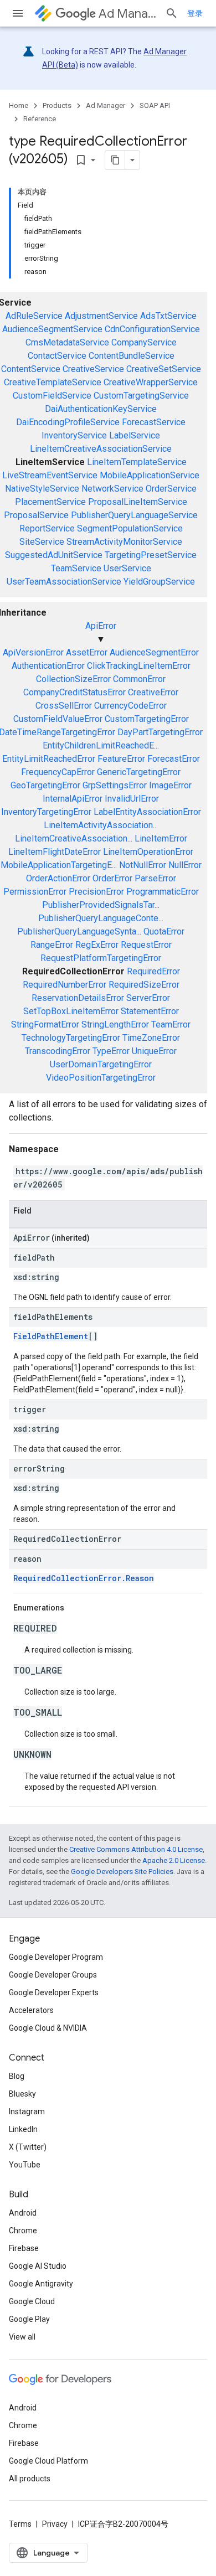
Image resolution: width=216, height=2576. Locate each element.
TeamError (171, 1024)
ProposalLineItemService (138, 502)
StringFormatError (45, 1024)
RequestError (146, 945)
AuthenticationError (48, 666)
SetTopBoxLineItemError (71, 1011)
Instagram (27, 2112)
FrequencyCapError (58, 772)
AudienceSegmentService (52, 329)
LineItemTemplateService (137, 462)
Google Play (29, 2319)
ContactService (57, 356)
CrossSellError (64, 706)
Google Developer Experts (54, 1992)
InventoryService (74, 435)
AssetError (87, 652)
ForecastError (174, 759)
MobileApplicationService (150, 475)
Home (19, 105)
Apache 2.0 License (174, 1860)
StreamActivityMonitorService (124, 542)
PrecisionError (96, 892)
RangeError (52, 945)
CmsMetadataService (67, 342)
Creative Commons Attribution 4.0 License (136, 1849)
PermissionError (35, 892)
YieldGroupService (159, 582)
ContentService (31, 369)
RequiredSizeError (144, 985)
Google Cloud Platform (48, 2461)
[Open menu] (18, 13)
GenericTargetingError (139, 772)
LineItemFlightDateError (55, 852)
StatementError (150, 1011)
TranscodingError (58, 1051)
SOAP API (155, 105)
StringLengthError (115, 1024)
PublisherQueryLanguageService (134, 515)
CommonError (139, 679)
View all (22, 2337)
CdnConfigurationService (152, 329)
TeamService (76, 568)
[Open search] (172, 13)
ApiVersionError (33, 652)
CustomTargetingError (147, 719)
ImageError (170, 785)
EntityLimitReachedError (49, 759)
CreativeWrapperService (151, 382)
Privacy (55, 2524)
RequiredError (153, 971)
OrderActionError (58, 878)
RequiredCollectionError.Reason (84, 1578)
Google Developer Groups (53, 1975)
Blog (17, 2076)
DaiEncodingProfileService (68, 422)
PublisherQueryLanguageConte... (101, 918)
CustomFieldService (52, 396)
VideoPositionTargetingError (101, 1078)
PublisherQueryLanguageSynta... (79, 931)
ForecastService (154, 422)
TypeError (111, 1051)
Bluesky (22, 2094)
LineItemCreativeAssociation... (74, 838)
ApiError (101, 626)
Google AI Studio (38, 2266)
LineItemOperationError (148, 852)
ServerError (148, 998)
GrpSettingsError (115, 785)
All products (30, 2479)
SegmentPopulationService (130, 528)
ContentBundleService (132, 356)
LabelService (135, 435)
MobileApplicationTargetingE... (59, 865)
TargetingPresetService (151, 555)
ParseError (155, 878)
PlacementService (50, 502)
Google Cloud (32, 2301)
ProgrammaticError (163, 892)
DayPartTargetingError (160, 732)
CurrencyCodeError (130, 706)
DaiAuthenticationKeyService (101, 409)
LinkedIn (23, 2129)
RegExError (97, 945)
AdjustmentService (101, 316)
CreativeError (153, 692)
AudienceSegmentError (154, 652)
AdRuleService (34, 316)
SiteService (42, 542)
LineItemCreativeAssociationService (101, 449)
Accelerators (31, 2010)
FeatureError (121, 759)
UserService (127, 568)
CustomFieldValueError (58, 719)
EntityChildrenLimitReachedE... (101, 745)
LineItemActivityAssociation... (101, 825)
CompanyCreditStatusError (74, 692)
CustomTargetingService (141, 396)
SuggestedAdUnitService (54, 555)
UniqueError (154, 1051)
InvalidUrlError (132, 799)
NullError (185, 865)
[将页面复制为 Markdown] (115, 160)
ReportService (47, 528)
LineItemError (161, 838)
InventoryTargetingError (46, 812)
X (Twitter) (28, 2147)
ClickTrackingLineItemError (139, 666)
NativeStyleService (42, 489)
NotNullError (143, 865)
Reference (40, 119)
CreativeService (93, 369)
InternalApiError (73, 799)
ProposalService (36, 515)
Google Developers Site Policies (122, 1872)
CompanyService (144, 342)
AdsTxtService (168, 316)
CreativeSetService (164, 369)
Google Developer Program (56, 1957)
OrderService (171, 489)
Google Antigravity (41, 2284)
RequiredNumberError (65, 985)
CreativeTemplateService (53, 382)
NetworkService (112, 489)
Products (57, 105)
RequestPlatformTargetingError (101, 958)
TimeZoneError (151, 1038)
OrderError (112, 878)
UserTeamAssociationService (64, 582)
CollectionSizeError (73, 679)
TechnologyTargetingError (71, 1038)
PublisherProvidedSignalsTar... (101, 905)
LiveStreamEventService (50, 475)
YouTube (25, 2165)
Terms (20, 2524)
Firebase (24, 2248)
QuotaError (164, 931)
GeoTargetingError (45, 785)
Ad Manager (127, 14)
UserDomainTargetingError (101, 1064)
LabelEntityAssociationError (147, 812)
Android (23, 2213)
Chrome (23, 2231)
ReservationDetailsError (78, 998)
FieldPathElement (51, 1336)
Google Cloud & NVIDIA (48, 2028)
